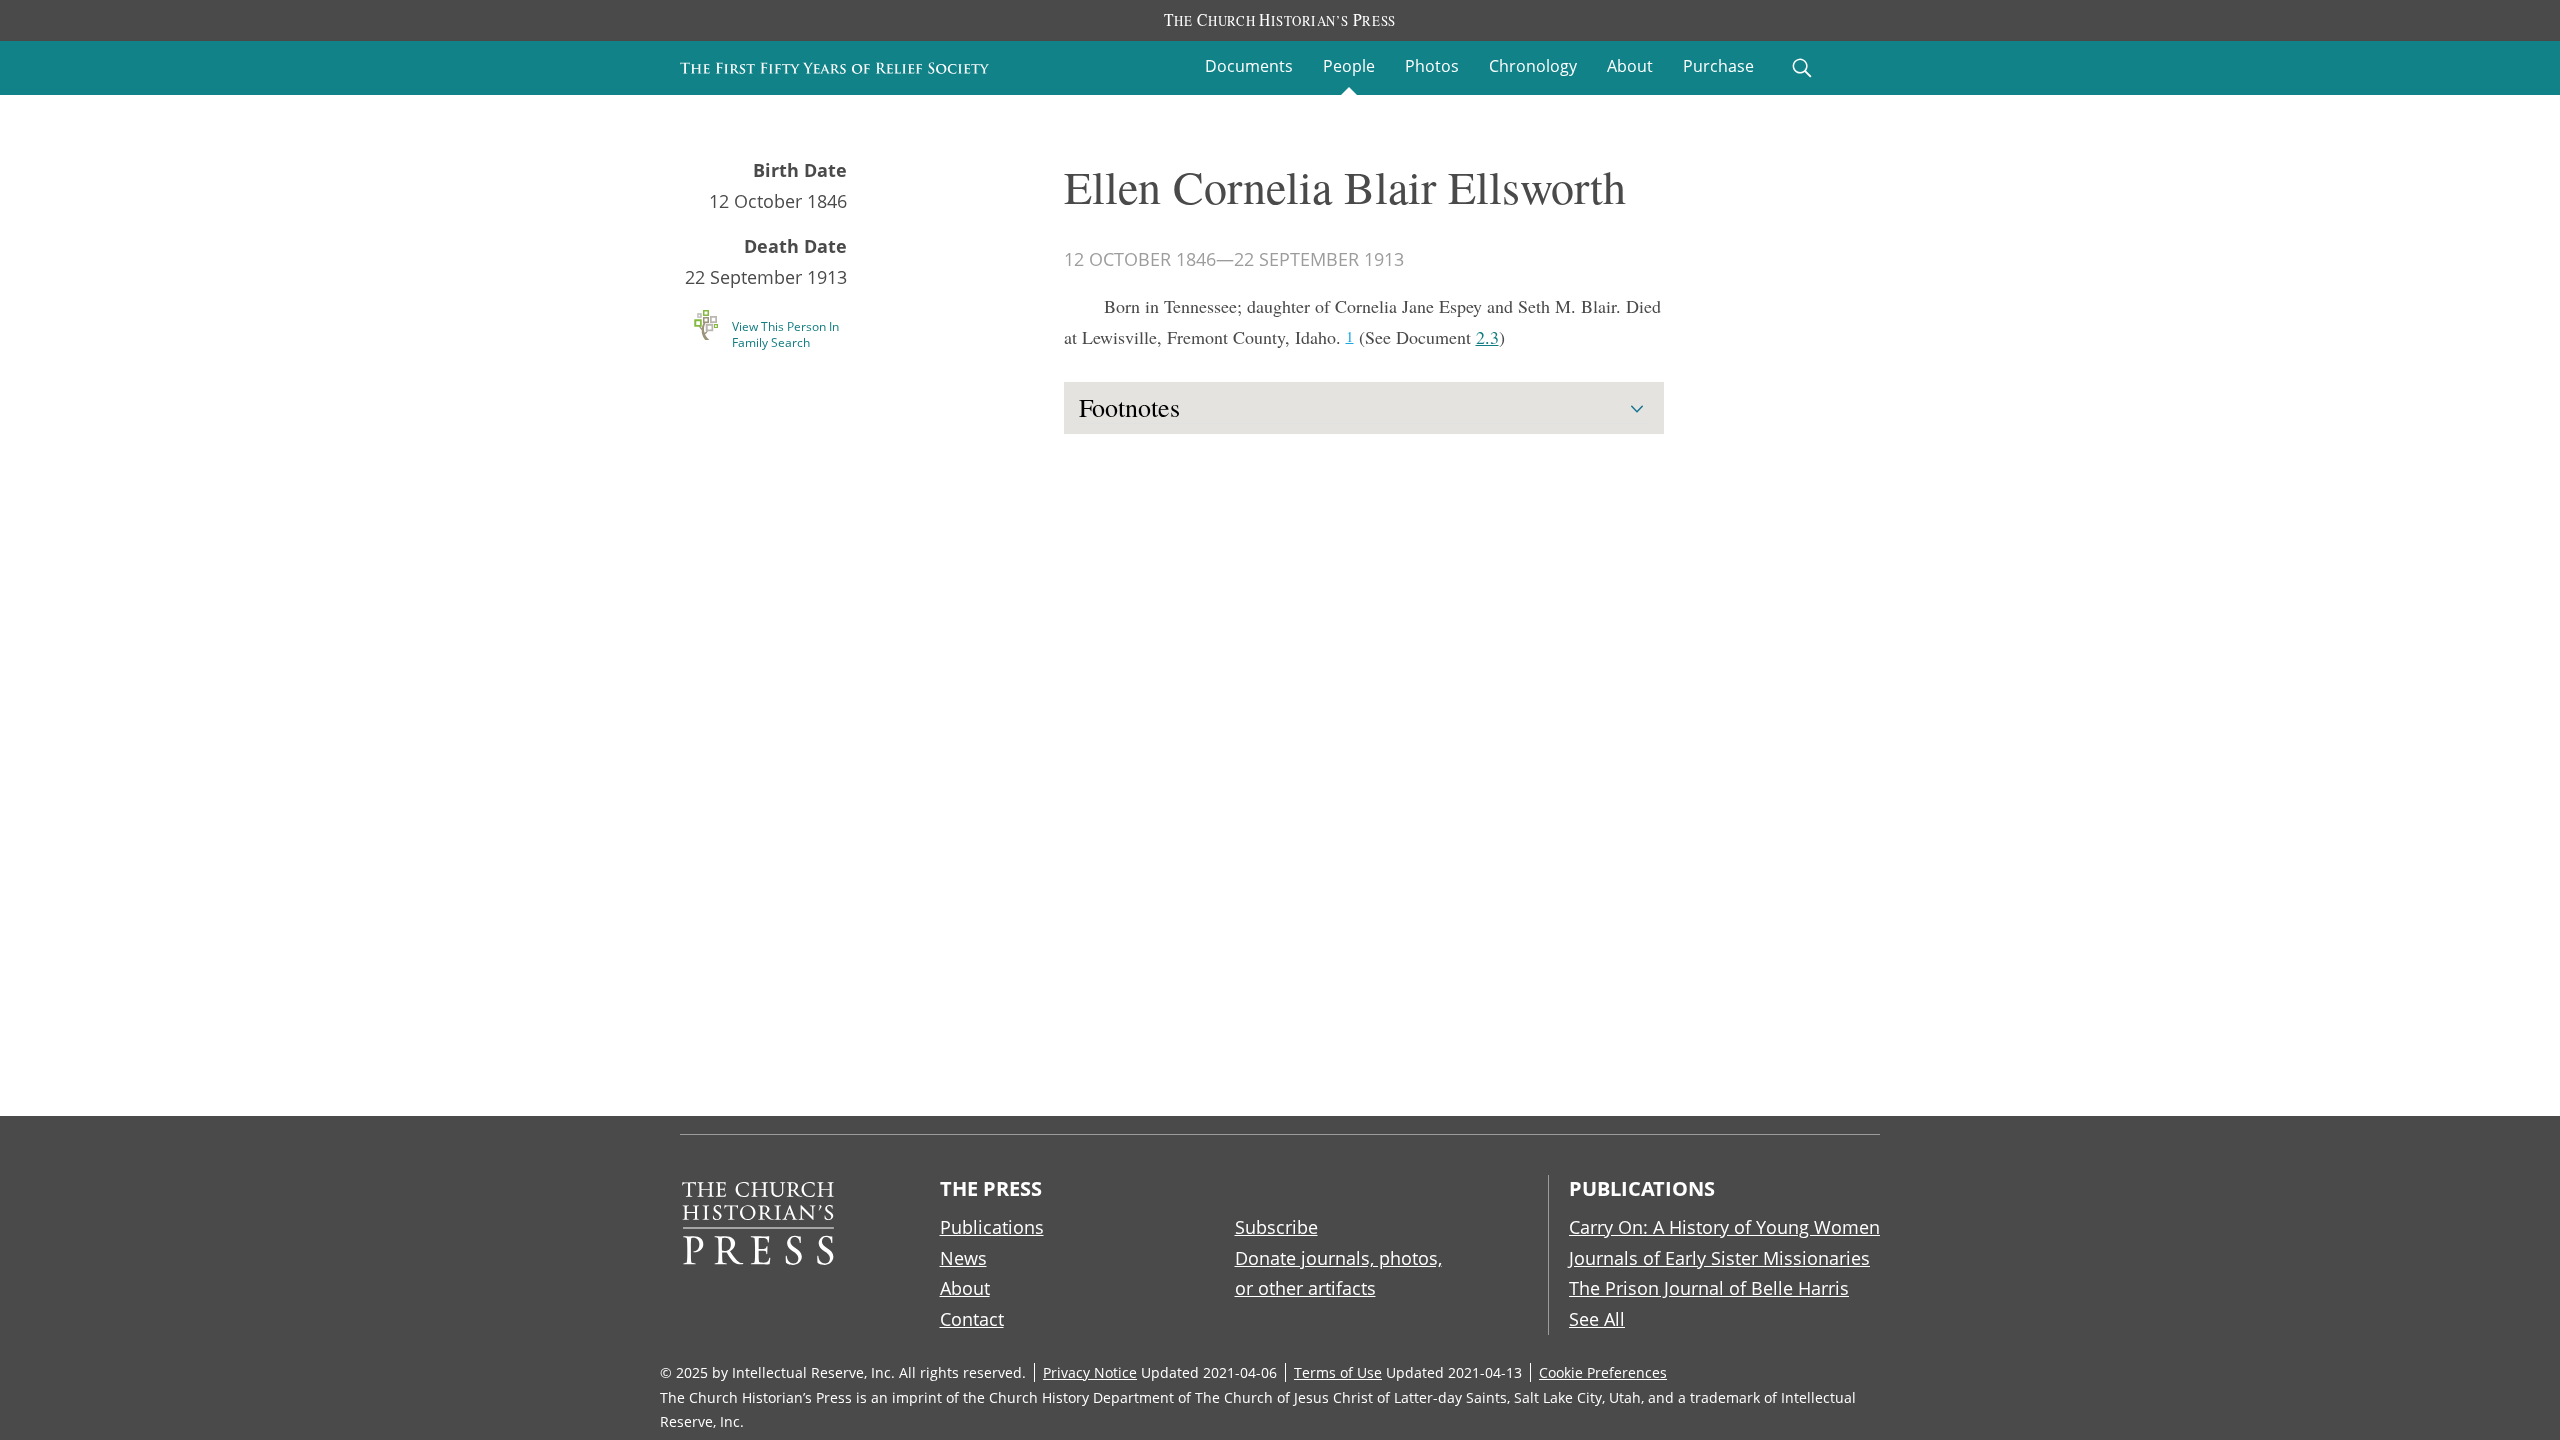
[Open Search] (1802, 68)
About (1630, 66)
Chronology (1533, 66)
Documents (1249, 66)
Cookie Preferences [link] (1603, 1372)
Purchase (1718, 66)
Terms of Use (1338, 1372)
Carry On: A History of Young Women (1724, 1227)
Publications (992, 1227)
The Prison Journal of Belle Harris (1709, 1288)
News (963, 1258)
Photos (1432, 66)
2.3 (1487, 337)
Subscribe (1276, 1227)
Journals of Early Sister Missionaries (1719, 1258)
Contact (972, 1319)
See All (1597, 1319)
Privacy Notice (1090, 1372)
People (1349, 66)
